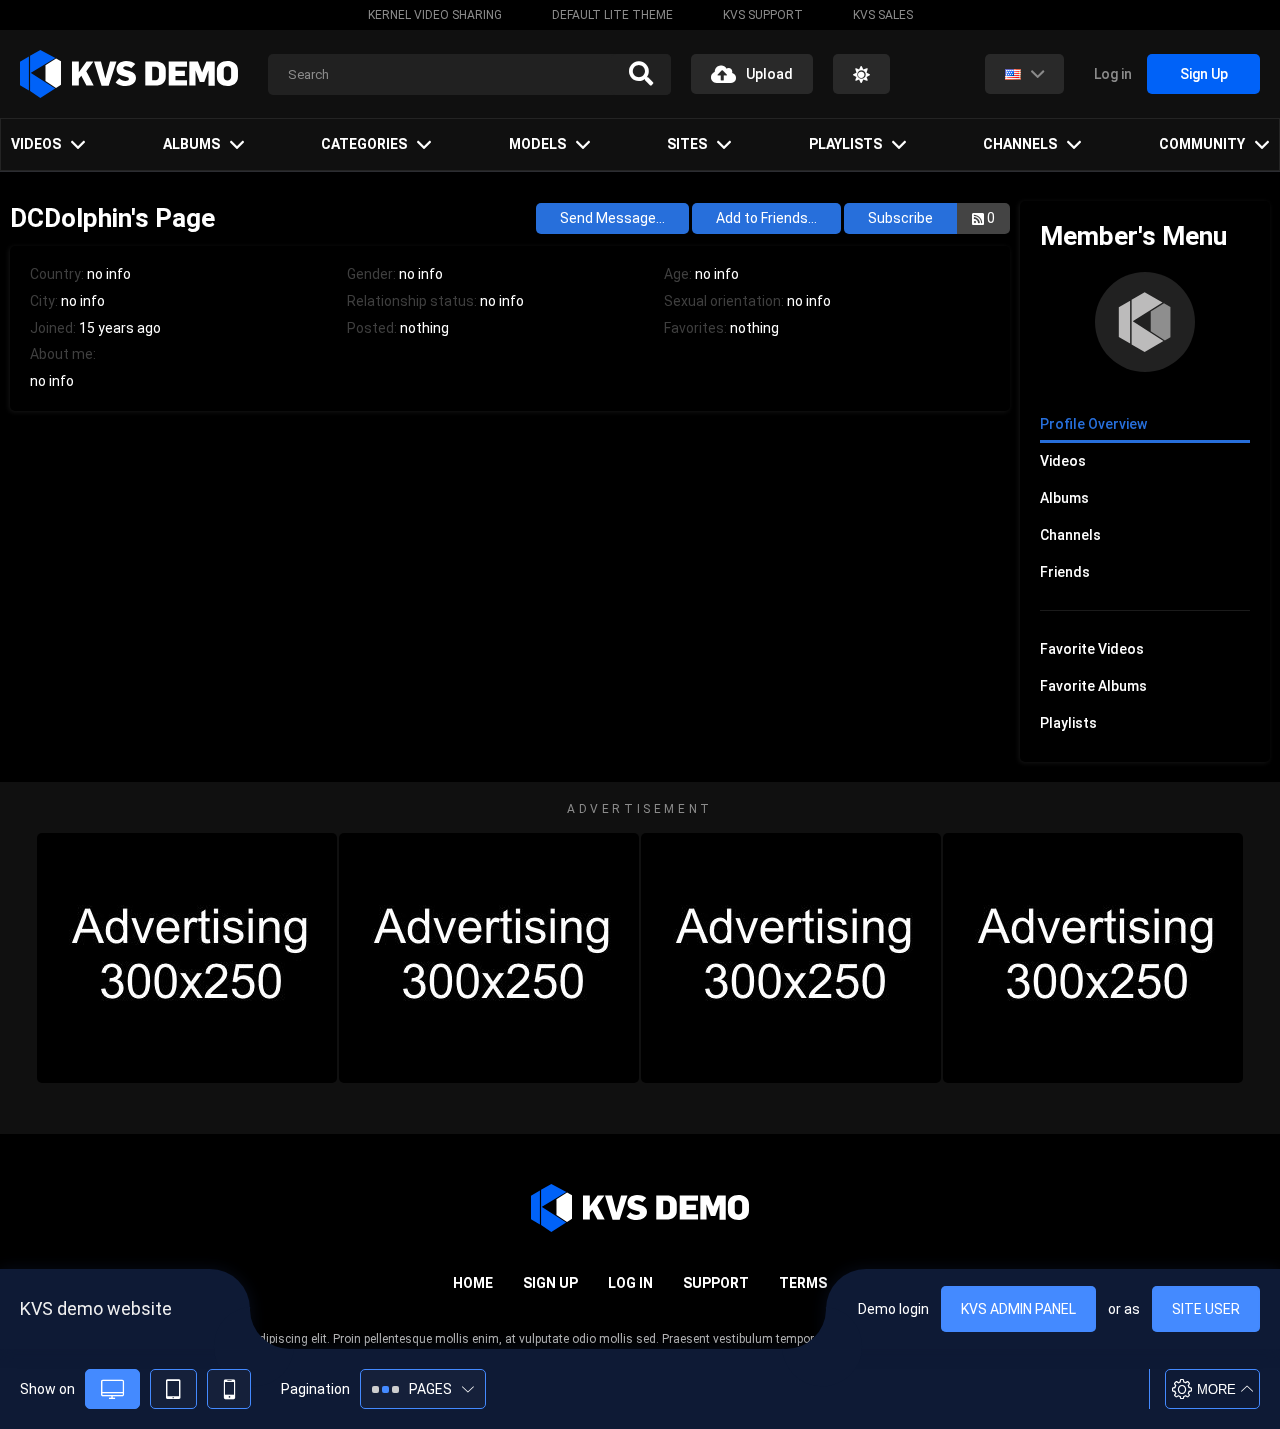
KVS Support (763, 15)
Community (1202, 144)
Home (473, 1283)
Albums (191, 144)
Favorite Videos (1092, 649)
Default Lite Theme (612, 15)
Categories (364, 144)
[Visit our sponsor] (187, 958)
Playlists (845, 144)
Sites (687, 144)
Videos (36, 144)
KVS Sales (883, 15)
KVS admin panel (1018, 1309)
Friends (1065, 572)
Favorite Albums (1093, 686)
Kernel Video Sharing (435, 15)
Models (537, 144)
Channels (1020, 144)
